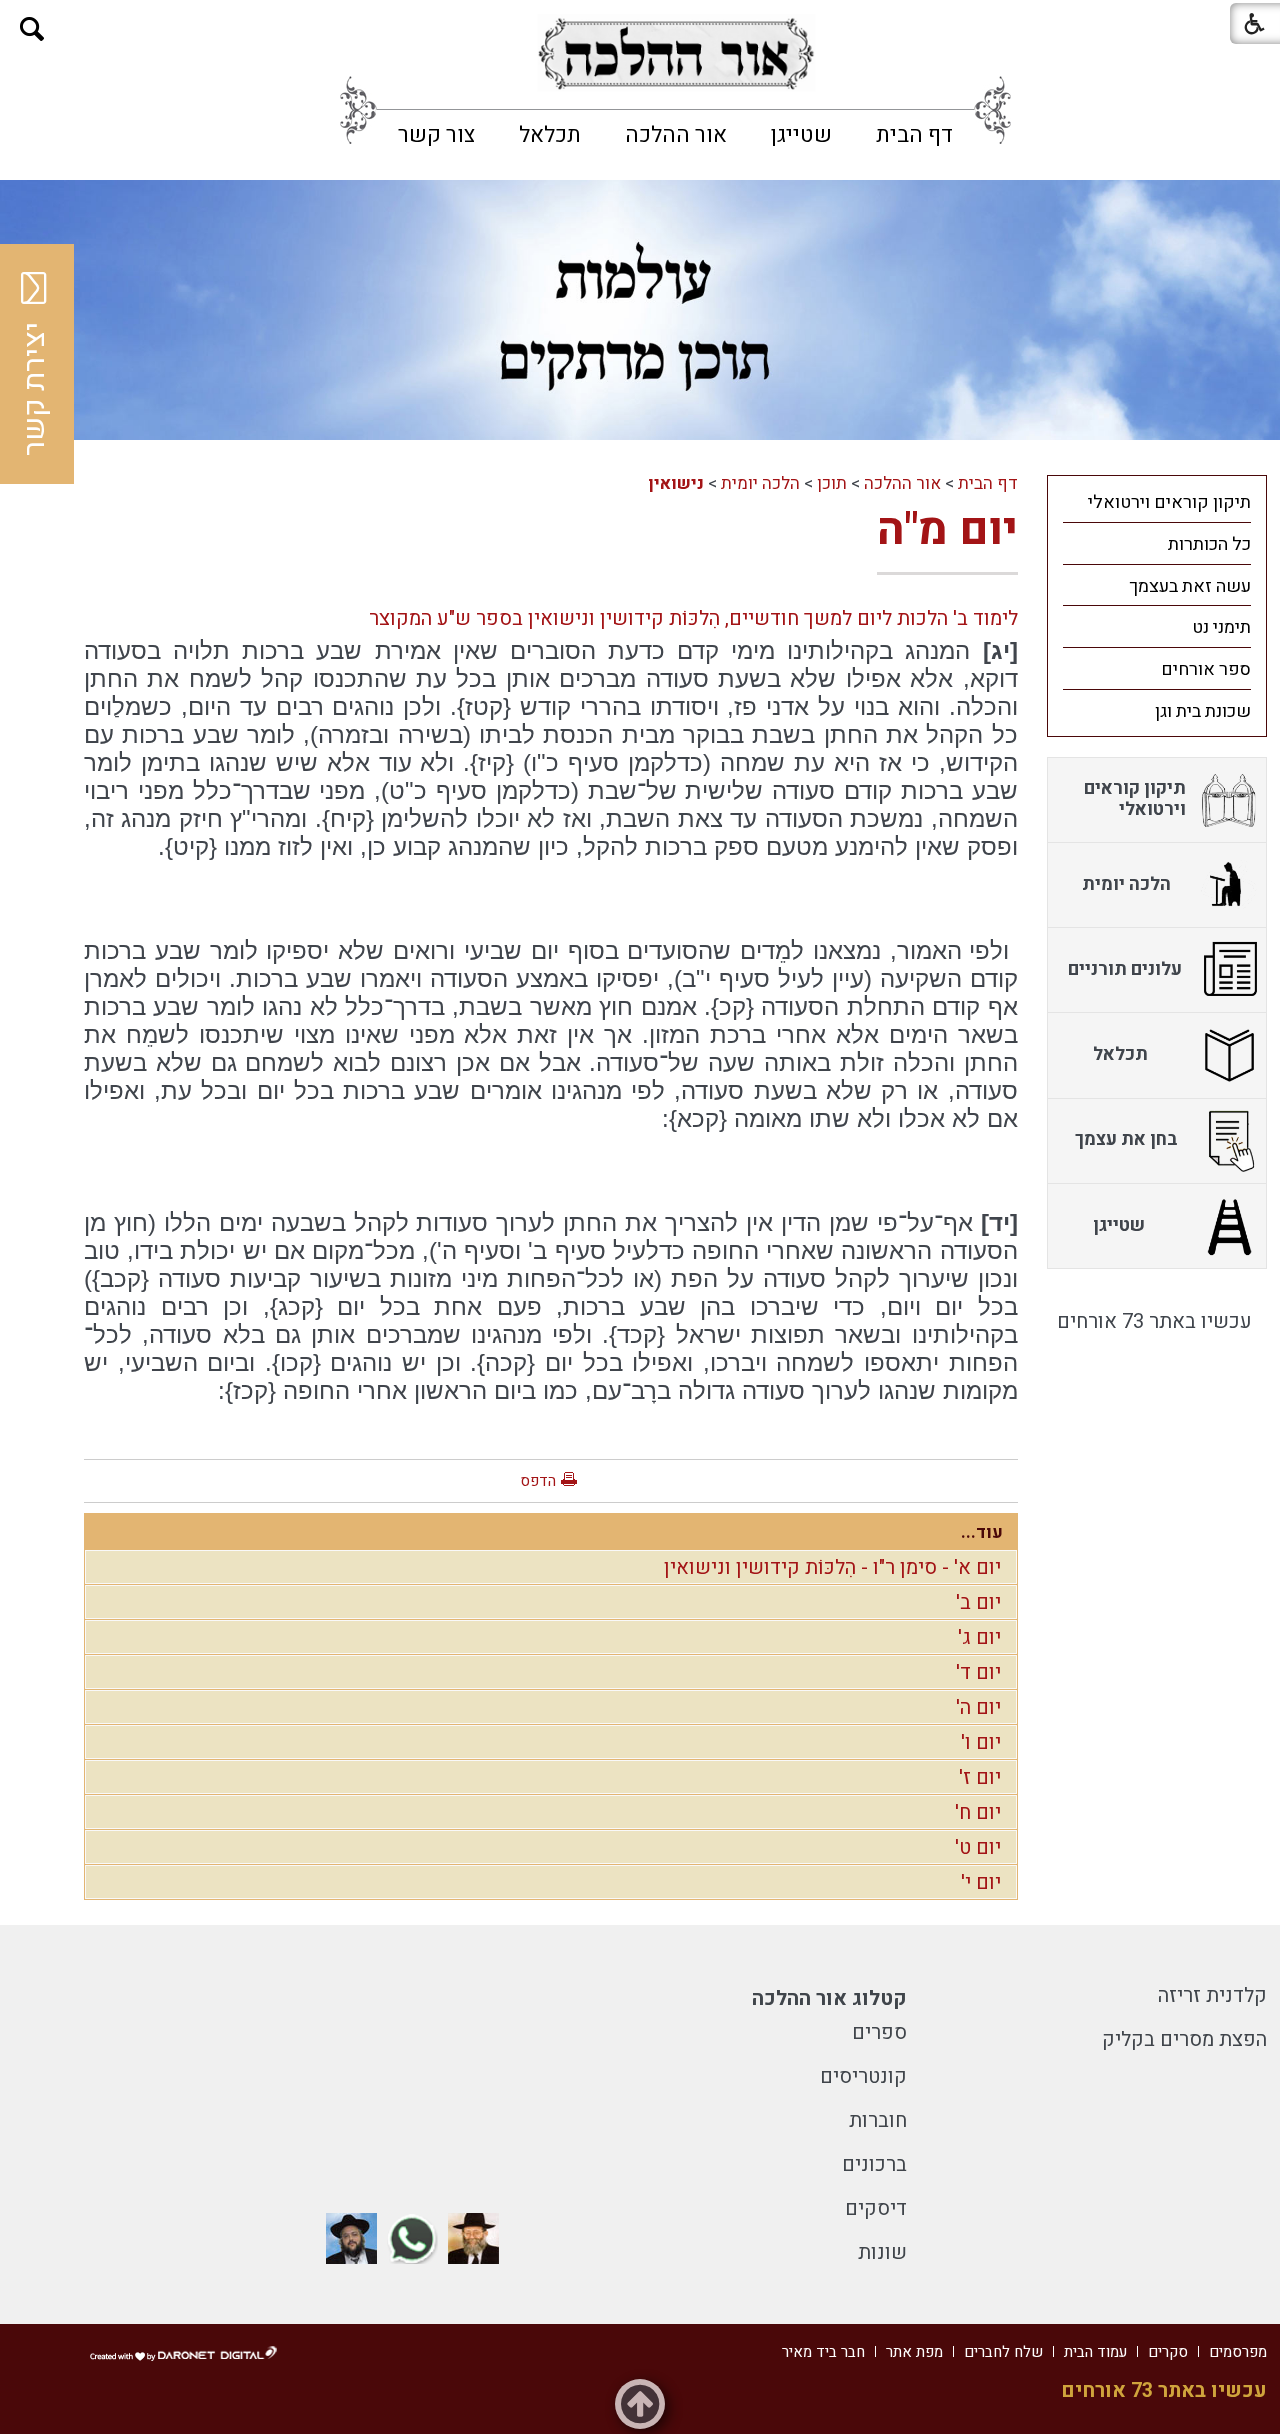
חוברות (878, 2120)
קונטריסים (863, 2076)
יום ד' (978, 1672)
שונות (882, 2252)
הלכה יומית (760, 483)
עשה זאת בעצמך (1190, 586)
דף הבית (914, 135)
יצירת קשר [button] (35, 389)
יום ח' (978, 1812)
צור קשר (436, 135)
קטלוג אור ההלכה (829, 1998)
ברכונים (874, 2164)
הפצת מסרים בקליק (1184, 2039)
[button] (32, 29)
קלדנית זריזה (1212, 1995)
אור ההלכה (676, 135)
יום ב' (978, 1602)
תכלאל (550, 135)
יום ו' (981, 1742)
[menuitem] (914, 135)
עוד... (982, 1532)
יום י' (981, 1882)
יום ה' (978, 1707)
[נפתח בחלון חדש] (676, 53)
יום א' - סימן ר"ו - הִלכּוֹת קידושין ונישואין (832, 1567)
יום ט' (978, 1847)
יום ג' (979, 1637)
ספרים (879, 2032)
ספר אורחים (1206, 669)
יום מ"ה (947, 530)
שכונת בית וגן (1203, 711)
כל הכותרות (1209, 544)
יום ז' (980, 1777)
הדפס (538, 1481)
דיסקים (876, 2208)
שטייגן (801, 135)
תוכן (832, 483)
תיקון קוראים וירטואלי (1169, 502)
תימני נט (1221, 627)
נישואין (676, 483)
